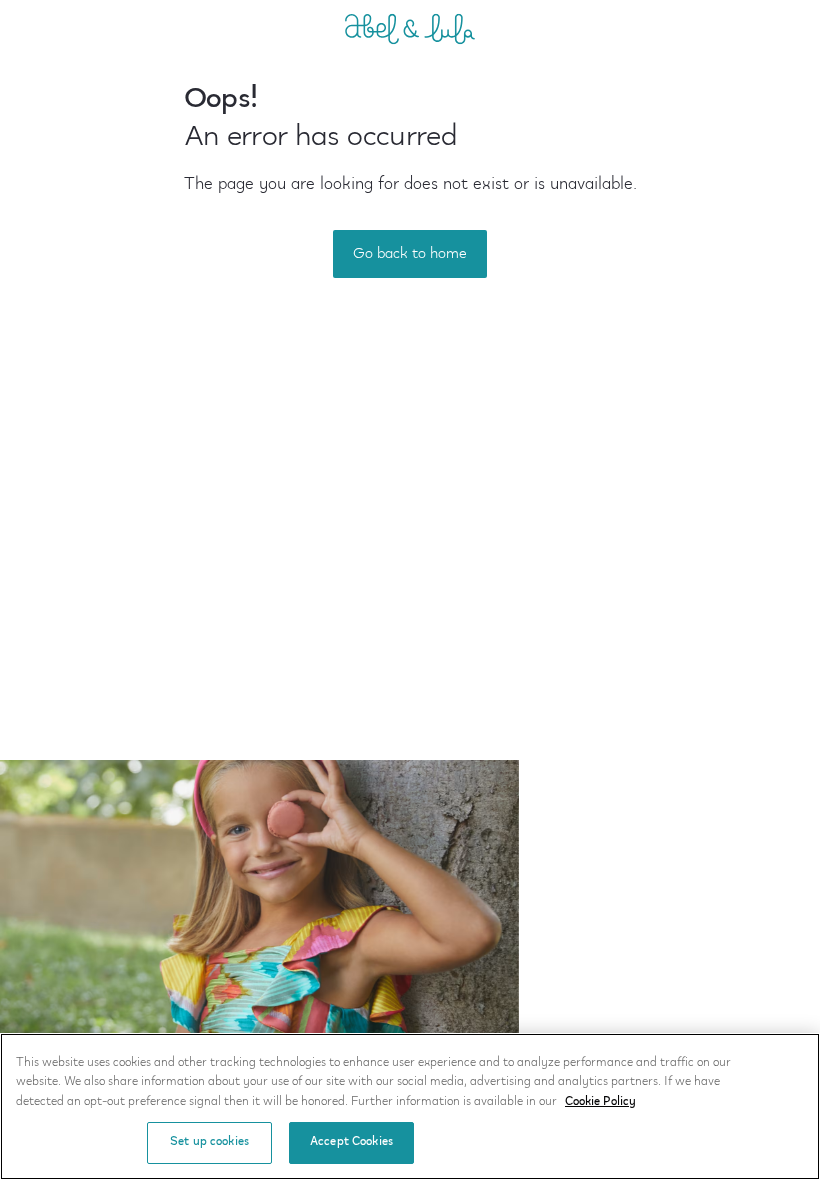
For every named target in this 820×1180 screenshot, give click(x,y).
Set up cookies (209, 1142)
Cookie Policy (600, 1102)
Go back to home (410, 254)
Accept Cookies (351, 1142)
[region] (410, 1106)
